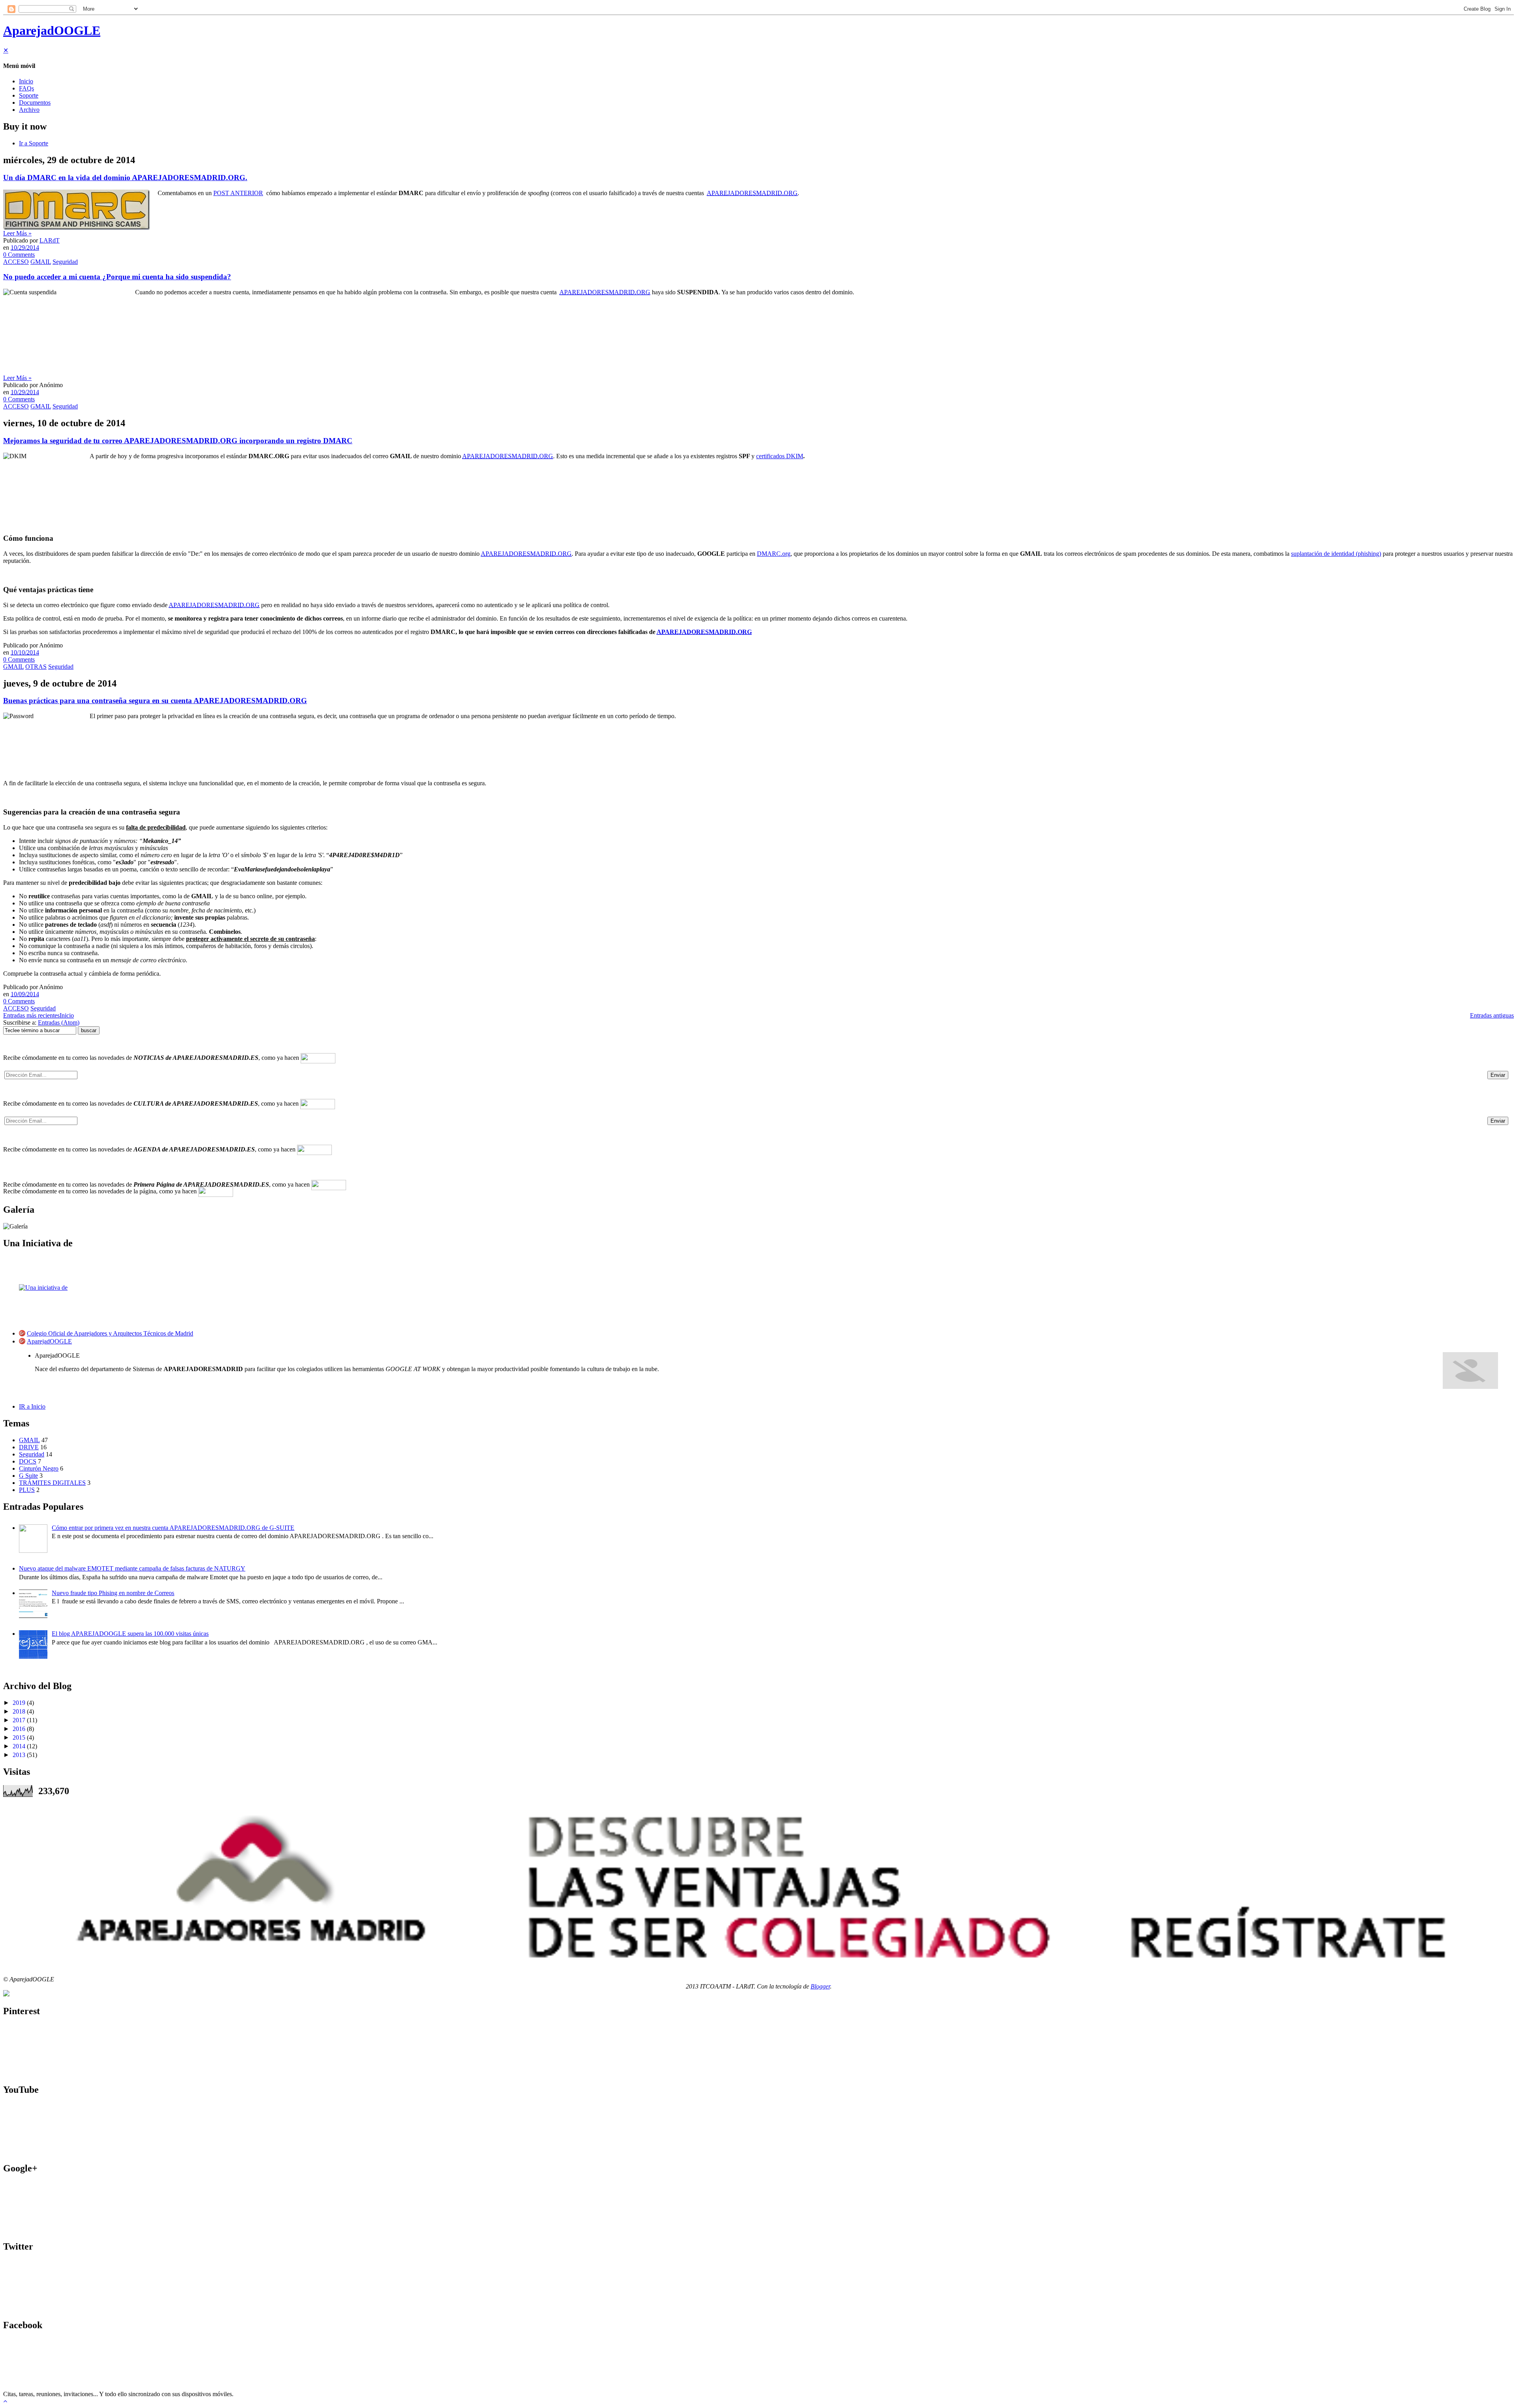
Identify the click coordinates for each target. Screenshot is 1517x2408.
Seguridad (65, 262)
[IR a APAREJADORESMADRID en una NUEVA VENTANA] (758, 1886)
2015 (19, 1737)
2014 (19, 1746)
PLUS (27, 1490)
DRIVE (29, 1447)
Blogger (820, 1986)
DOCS (28, 1461)
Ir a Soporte (34, 143)
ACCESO (16, 262)
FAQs (26, 88)
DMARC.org (774, 554)
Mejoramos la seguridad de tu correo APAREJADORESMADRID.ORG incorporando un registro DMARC (178, 441)
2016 (19, 1729)
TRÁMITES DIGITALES (52, 1483)
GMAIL (41, 262)
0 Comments (19, 255)
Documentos (35, 103)
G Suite (28, 1476)
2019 (19, 1703)
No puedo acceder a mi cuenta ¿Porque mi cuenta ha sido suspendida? (117, 277)
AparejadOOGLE (52, 30)
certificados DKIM (780, 456)
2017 (19, 1720)
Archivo (29, 110)
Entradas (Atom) (59, 1022)
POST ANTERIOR (238, 193)
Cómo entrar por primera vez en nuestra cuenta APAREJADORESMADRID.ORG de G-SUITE (173, 1528)
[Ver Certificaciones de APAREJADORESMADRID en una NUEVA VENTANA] (6, 1994)
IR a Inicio (32, 1406)
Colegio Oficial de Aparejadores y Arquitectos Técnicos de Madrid (110, 1333)
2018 (19, 1711)
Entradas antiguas (1492, 1015)
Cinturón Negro (39, 1468)
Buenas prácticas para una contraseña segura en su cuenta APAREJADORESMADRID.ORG (155, 701)
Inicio (26, 81)
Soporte (29, 95)
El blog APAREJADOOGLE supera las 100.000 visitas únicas (130, 1634)
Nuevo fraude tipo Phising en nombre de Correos (113, 1593)
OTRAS (36, 667)
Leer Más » (17, 233)
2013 (19, 1755)
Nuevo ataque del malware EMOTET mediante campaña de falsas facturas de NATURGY (132, 1568)
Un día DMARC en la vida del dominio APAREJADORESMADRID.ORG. (125, 178)
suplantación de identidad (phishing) (1336, 554)
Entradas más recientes (31, 1015)
